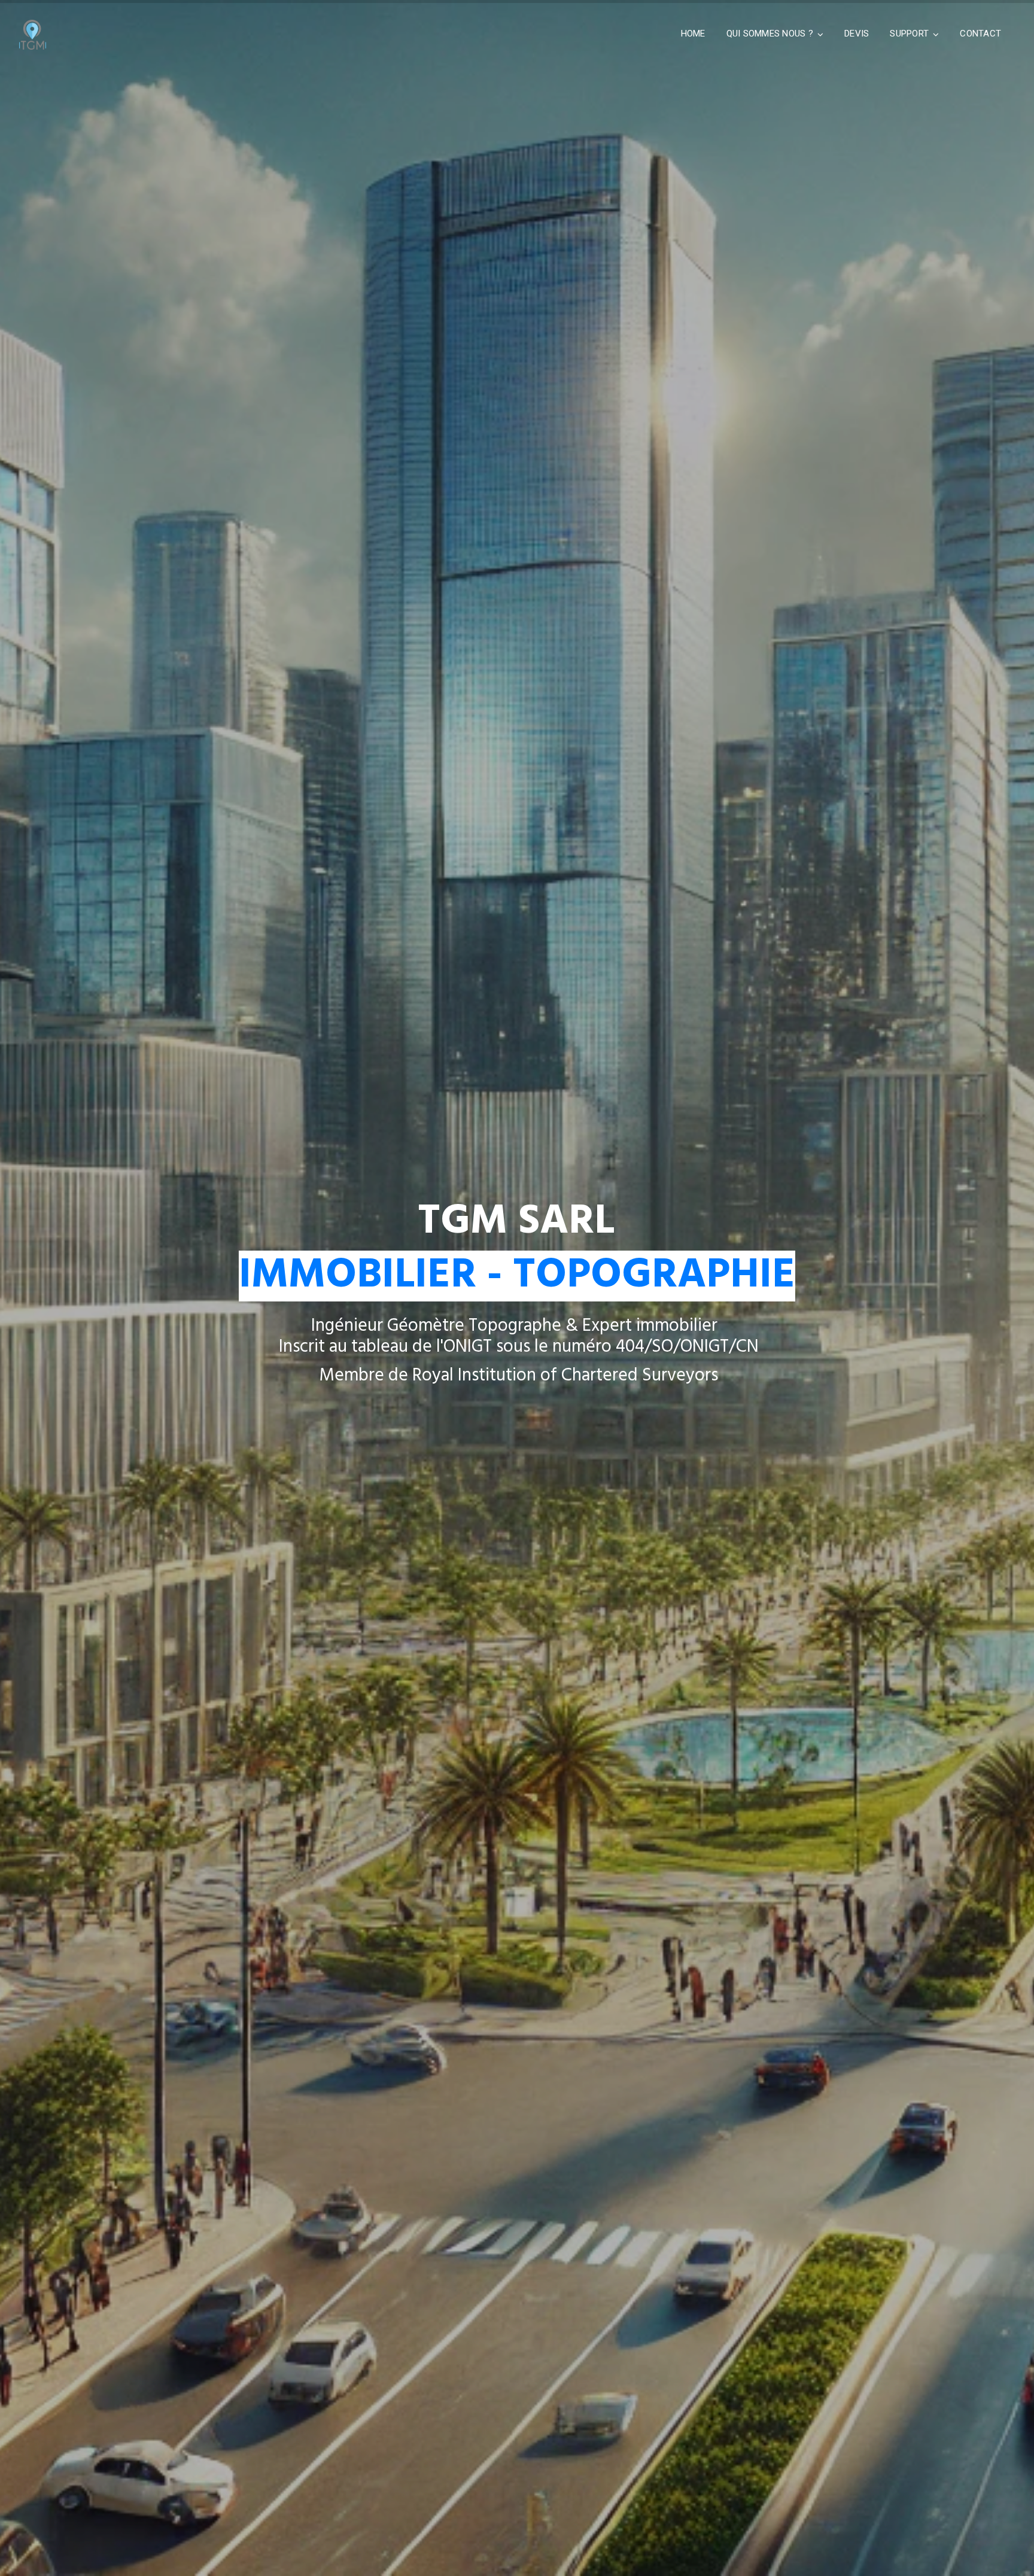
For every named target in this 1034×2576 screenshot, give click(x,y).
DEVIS (857, 34)
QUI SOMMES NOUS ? (770, 34)
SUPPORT (909, 34)
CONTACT (980, 34)
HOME (693, 34)
